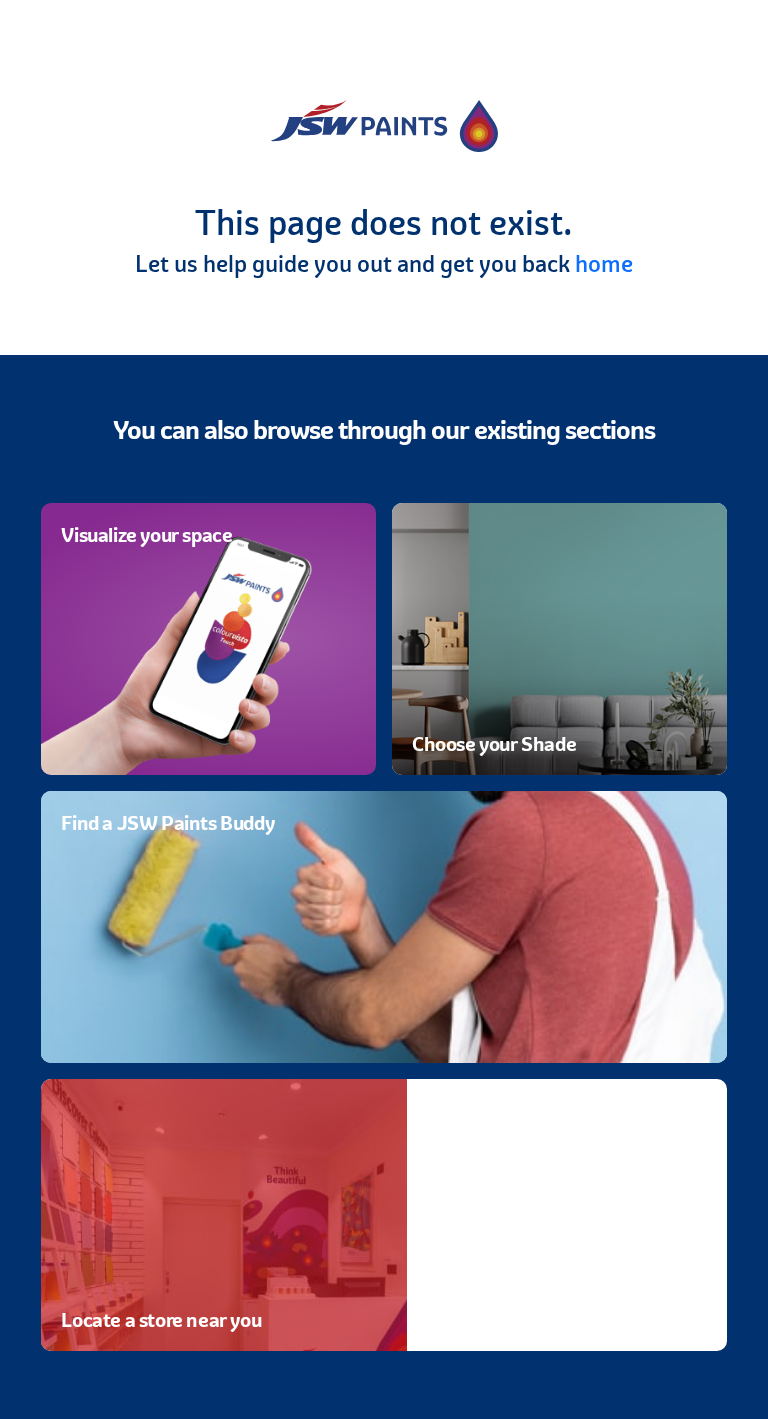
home (604, 263)
